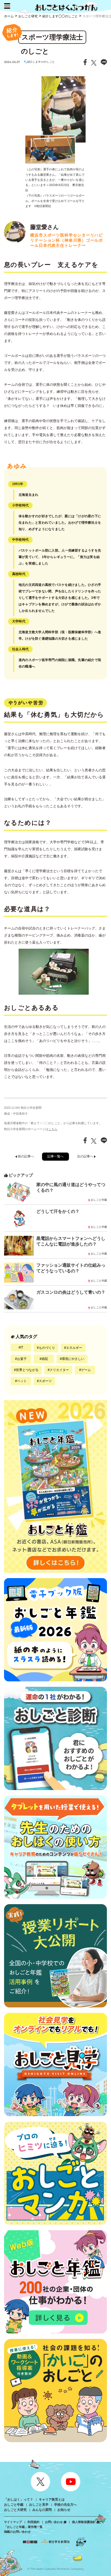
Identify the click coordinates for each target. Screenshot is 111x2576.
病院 (45, 1359)
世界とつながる (27, 1370)
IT (22, 1347)
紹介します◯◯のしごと (60, 16)
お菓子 (22, 1359)
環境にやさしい (73, 1359)
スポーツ (45, 1381)
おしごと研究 (28, 16)
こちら (53, 1129)
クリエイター (59, 1370)
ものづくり (47, 1348)
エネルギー (74, 1348)
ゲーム (86, 1370)
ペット (22, 1381)
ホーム (9, 16)
